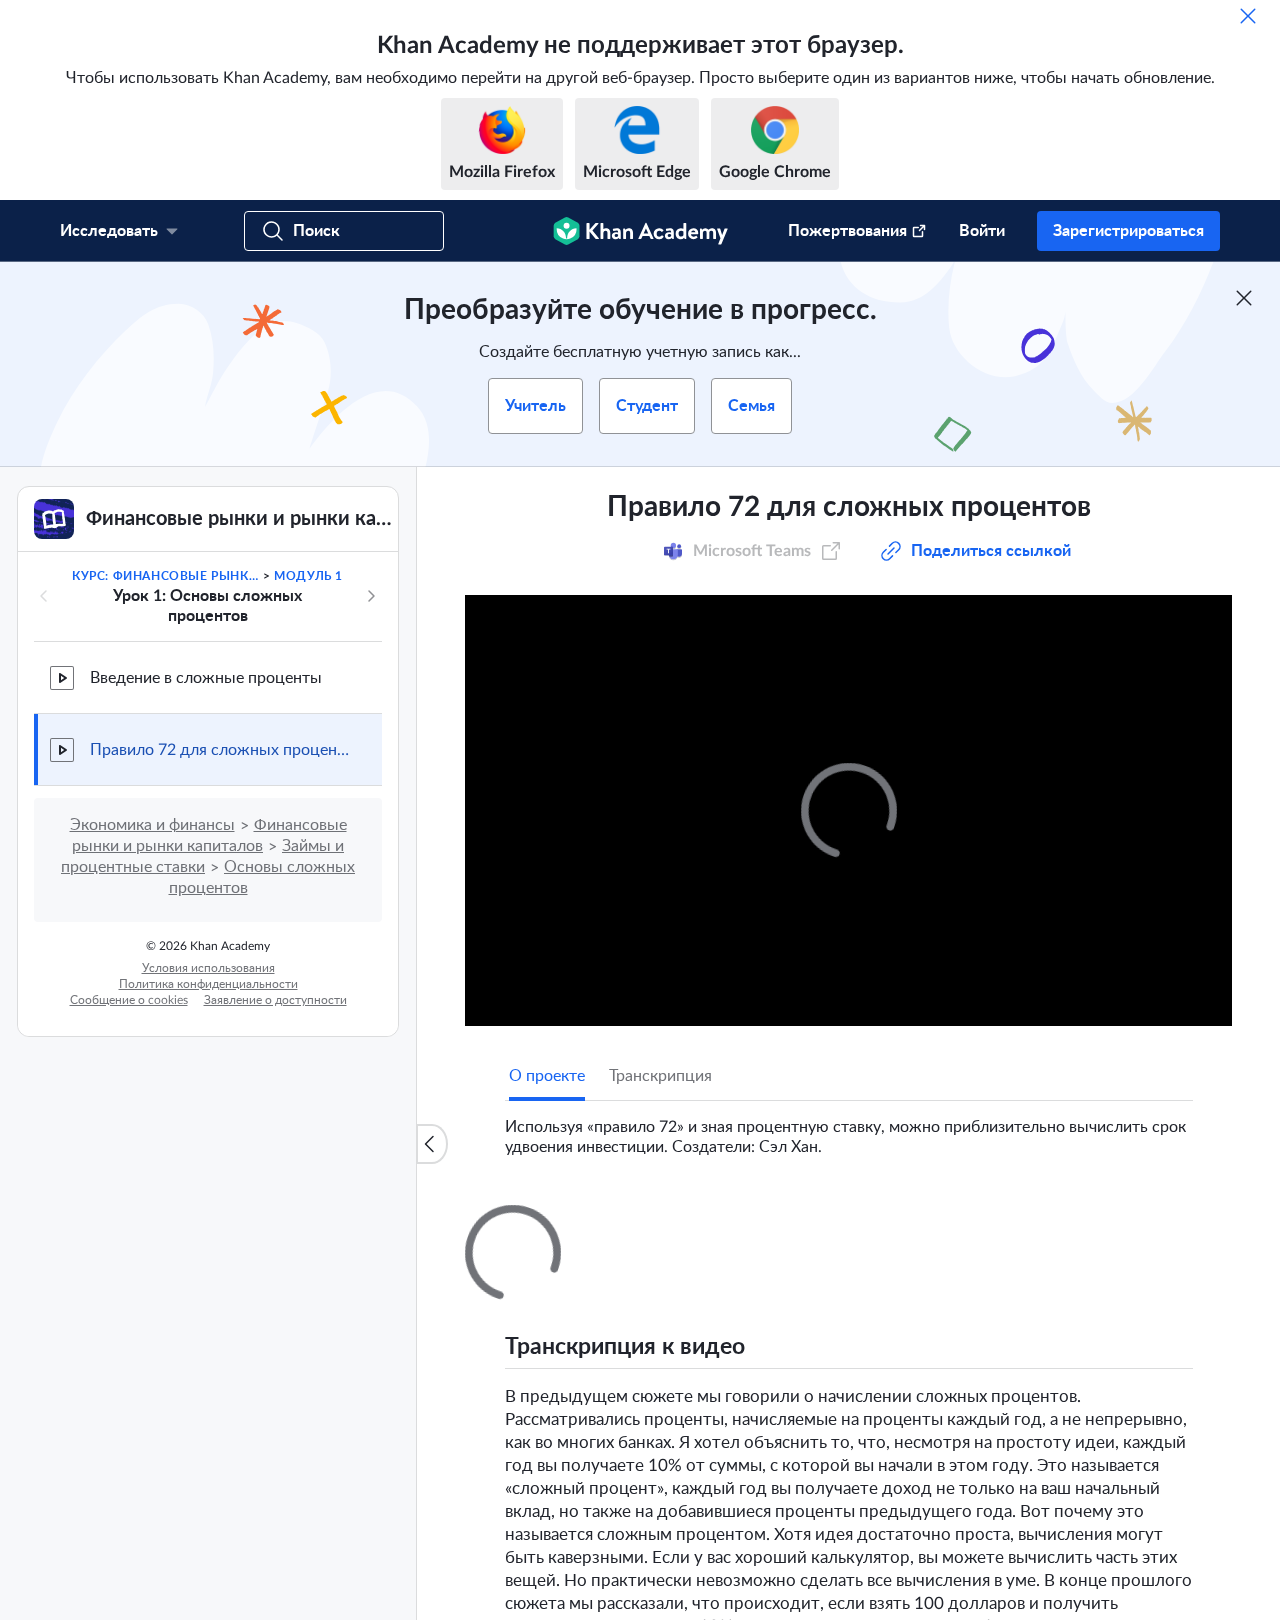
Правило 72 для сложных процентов (220, 750)
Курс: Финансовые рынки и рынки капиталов (165, 576)
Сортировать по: (928, 1460)
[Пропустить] (1248, 16)
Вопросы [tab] (562, 1223)
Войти (982, 231)
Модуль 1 (308, 576)
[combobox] (1085, 1460)
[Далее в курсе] (371, 596)
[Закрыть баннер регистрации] (1244, 298)
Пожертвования (847, 231)
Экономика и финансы (152, 825)
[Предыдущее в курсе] (44, 596)
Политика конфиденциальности (208, 984)
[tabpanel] (849, 1129)
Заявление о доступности (275, 1000)
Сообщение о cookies (129, 1000)
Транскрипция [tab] (660, 1076)
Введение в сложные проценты (206, 678)
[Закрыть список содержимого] (432, 1144)
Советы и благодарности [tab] (711, 1223)
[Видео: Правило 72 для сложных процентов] (848, 810)
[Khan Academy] (640, 231)
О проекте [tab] (547, 1076)
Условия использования (208, 968)
